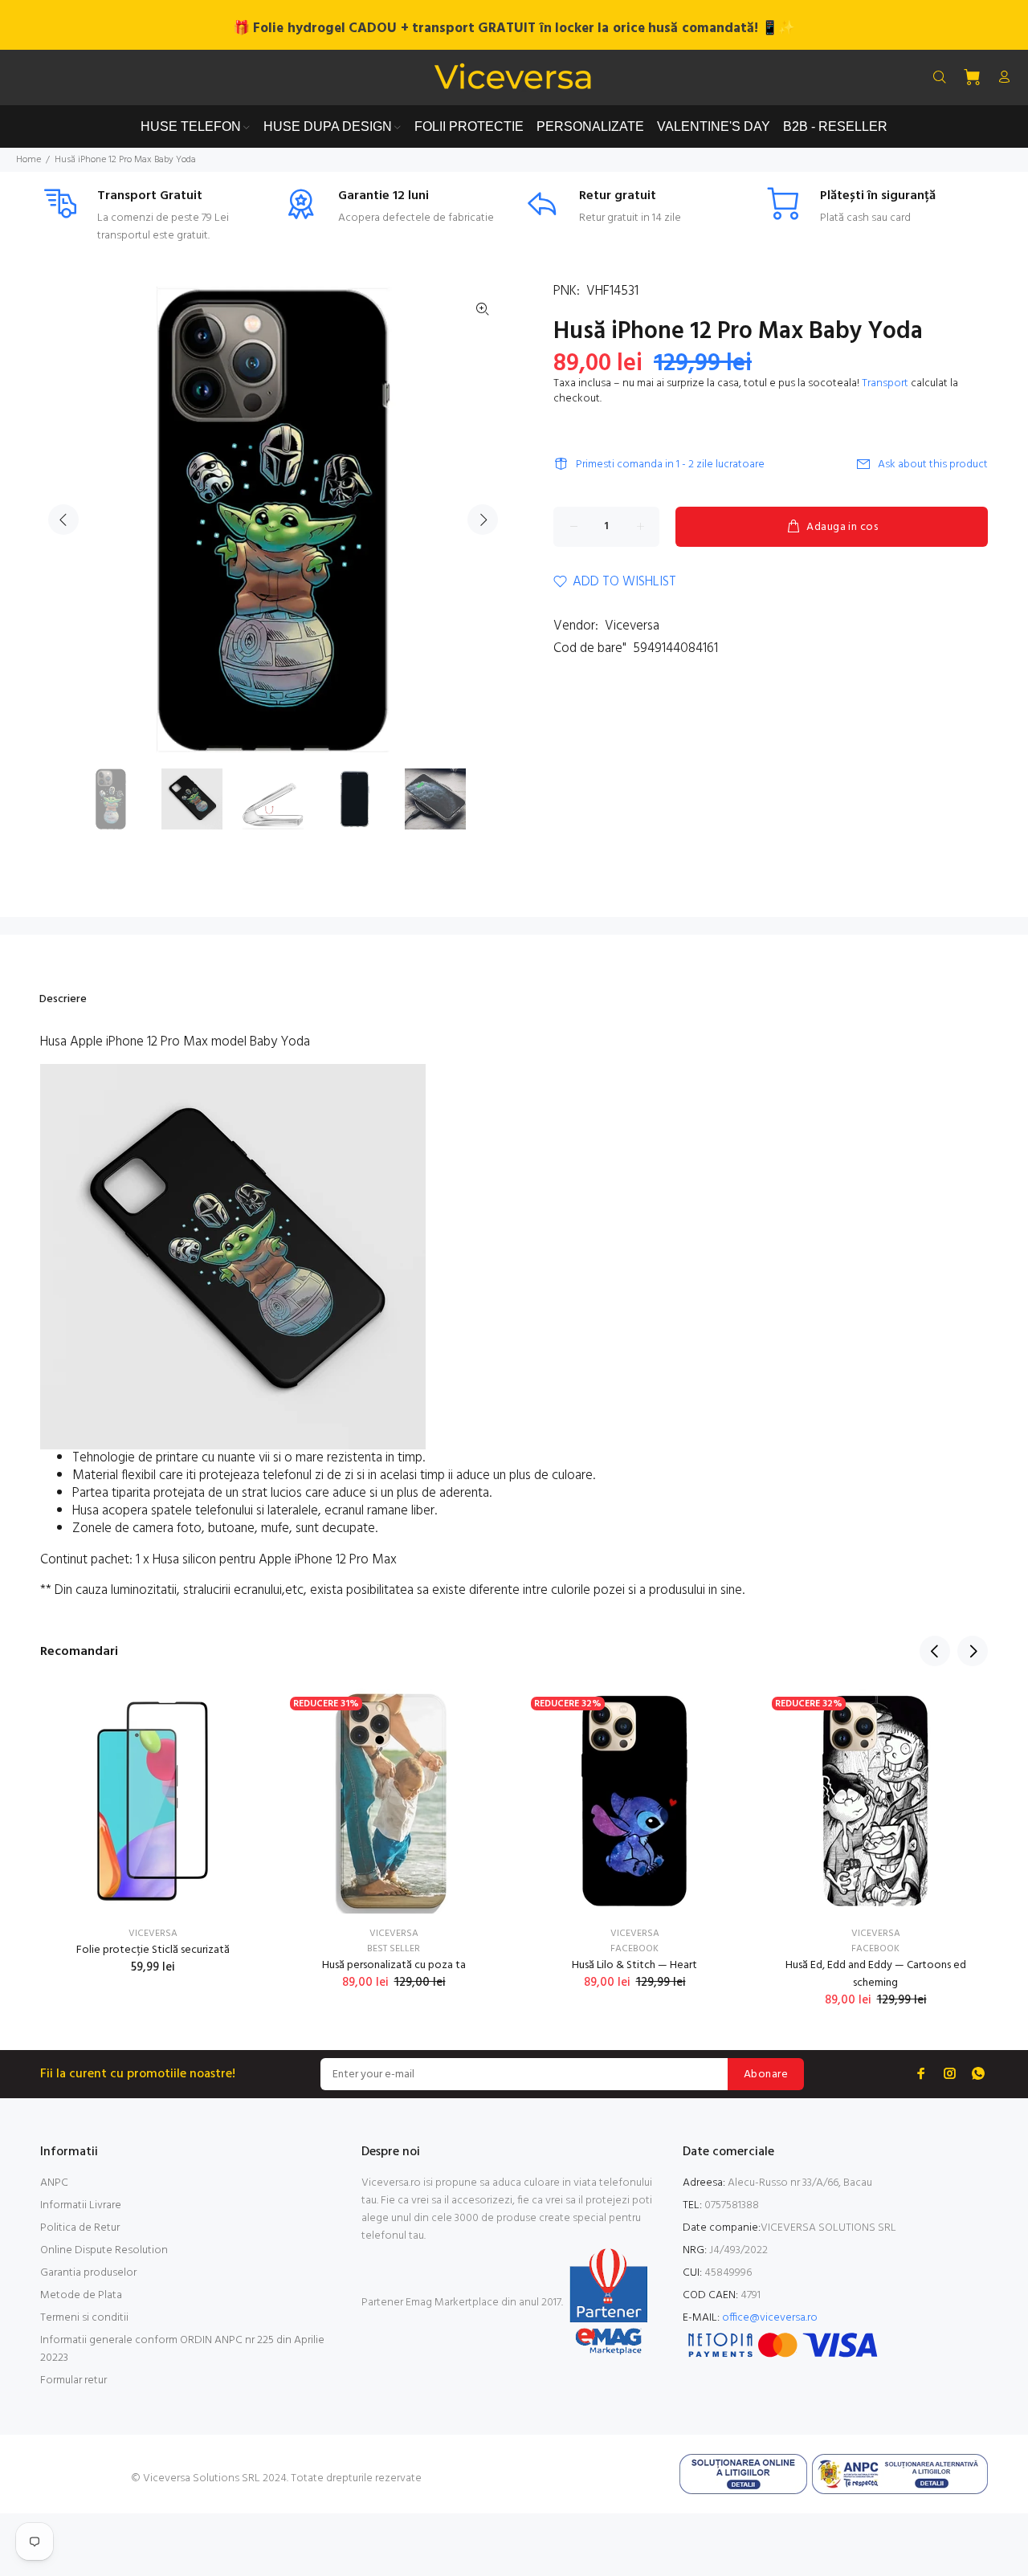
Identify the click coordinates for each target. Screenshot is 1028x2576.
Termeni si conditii (84, 2318)
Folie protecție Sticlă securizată (153, 1950)
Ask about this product (933, 465)
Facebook (634, 1949)
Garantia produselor (88, 2273)
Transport (885, 383)
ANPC (54, 2183)
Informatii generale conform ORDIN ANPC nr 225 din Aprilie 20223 (182, 2349)
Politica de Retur (80, 2228)
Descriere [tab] (63, 999)
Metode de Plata (81, 2295)
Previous (63, 520)
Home (29, 160)
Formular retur (73, 2380)
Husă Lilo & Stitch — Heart (634, 1965)
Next (483, 520)
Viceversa (632, 626)
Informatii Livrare (81, 2205)
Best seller (394, 1949)
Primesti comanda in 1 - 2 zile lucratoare (670, 465)
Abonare (766, 2075)
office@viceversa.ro (770, 2318)
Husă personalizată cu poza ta (394, 1965)
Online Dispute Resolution (104, 2250)
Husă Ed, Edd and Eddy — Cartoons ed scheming (876, 1974)
